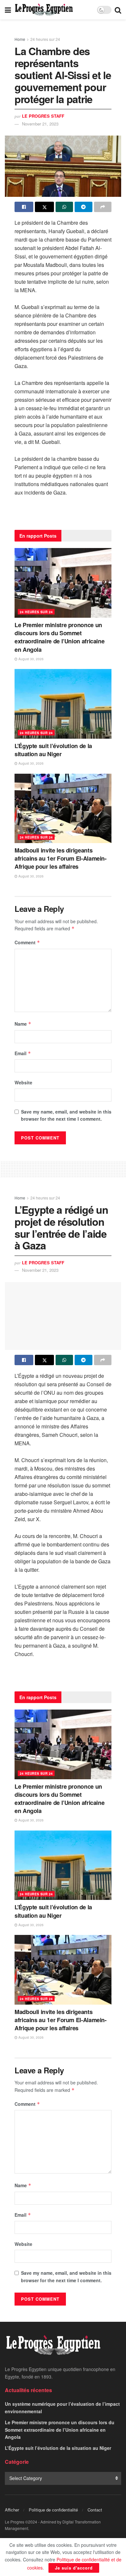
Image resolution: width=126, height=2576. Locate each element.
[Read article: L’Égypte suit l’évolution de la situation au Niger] (63, 704)
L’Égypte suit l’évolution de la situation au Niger (53, 750)
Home (20, 39)
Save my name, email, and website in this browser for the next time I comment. (66, 1115)
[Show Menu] (8, 10)
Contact (95, 2510)
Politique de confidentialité (53, 2510)
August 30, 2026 (31, 659)
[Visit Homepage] (44, 10)
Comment (27, 942)
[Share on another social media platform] (103, 207)
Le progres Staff (43, 116)
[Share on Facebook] (24, 207)
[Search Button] (118, 10)
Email (23, 1053)
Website (23, 1082)
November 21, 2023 (40, 124)
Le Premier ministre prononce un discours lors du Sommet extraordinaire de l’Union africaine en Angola (59, 637)
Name (23, 1024)
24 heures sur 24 (45, 39)
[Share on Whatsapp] (64, 207)
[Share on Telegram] (83, 207)
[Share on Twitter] (44, 207)
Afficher (12, 2510)
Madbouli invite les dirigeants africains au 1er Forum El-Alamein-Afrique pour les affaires (61, 858)
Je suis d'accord (74, 2568)
